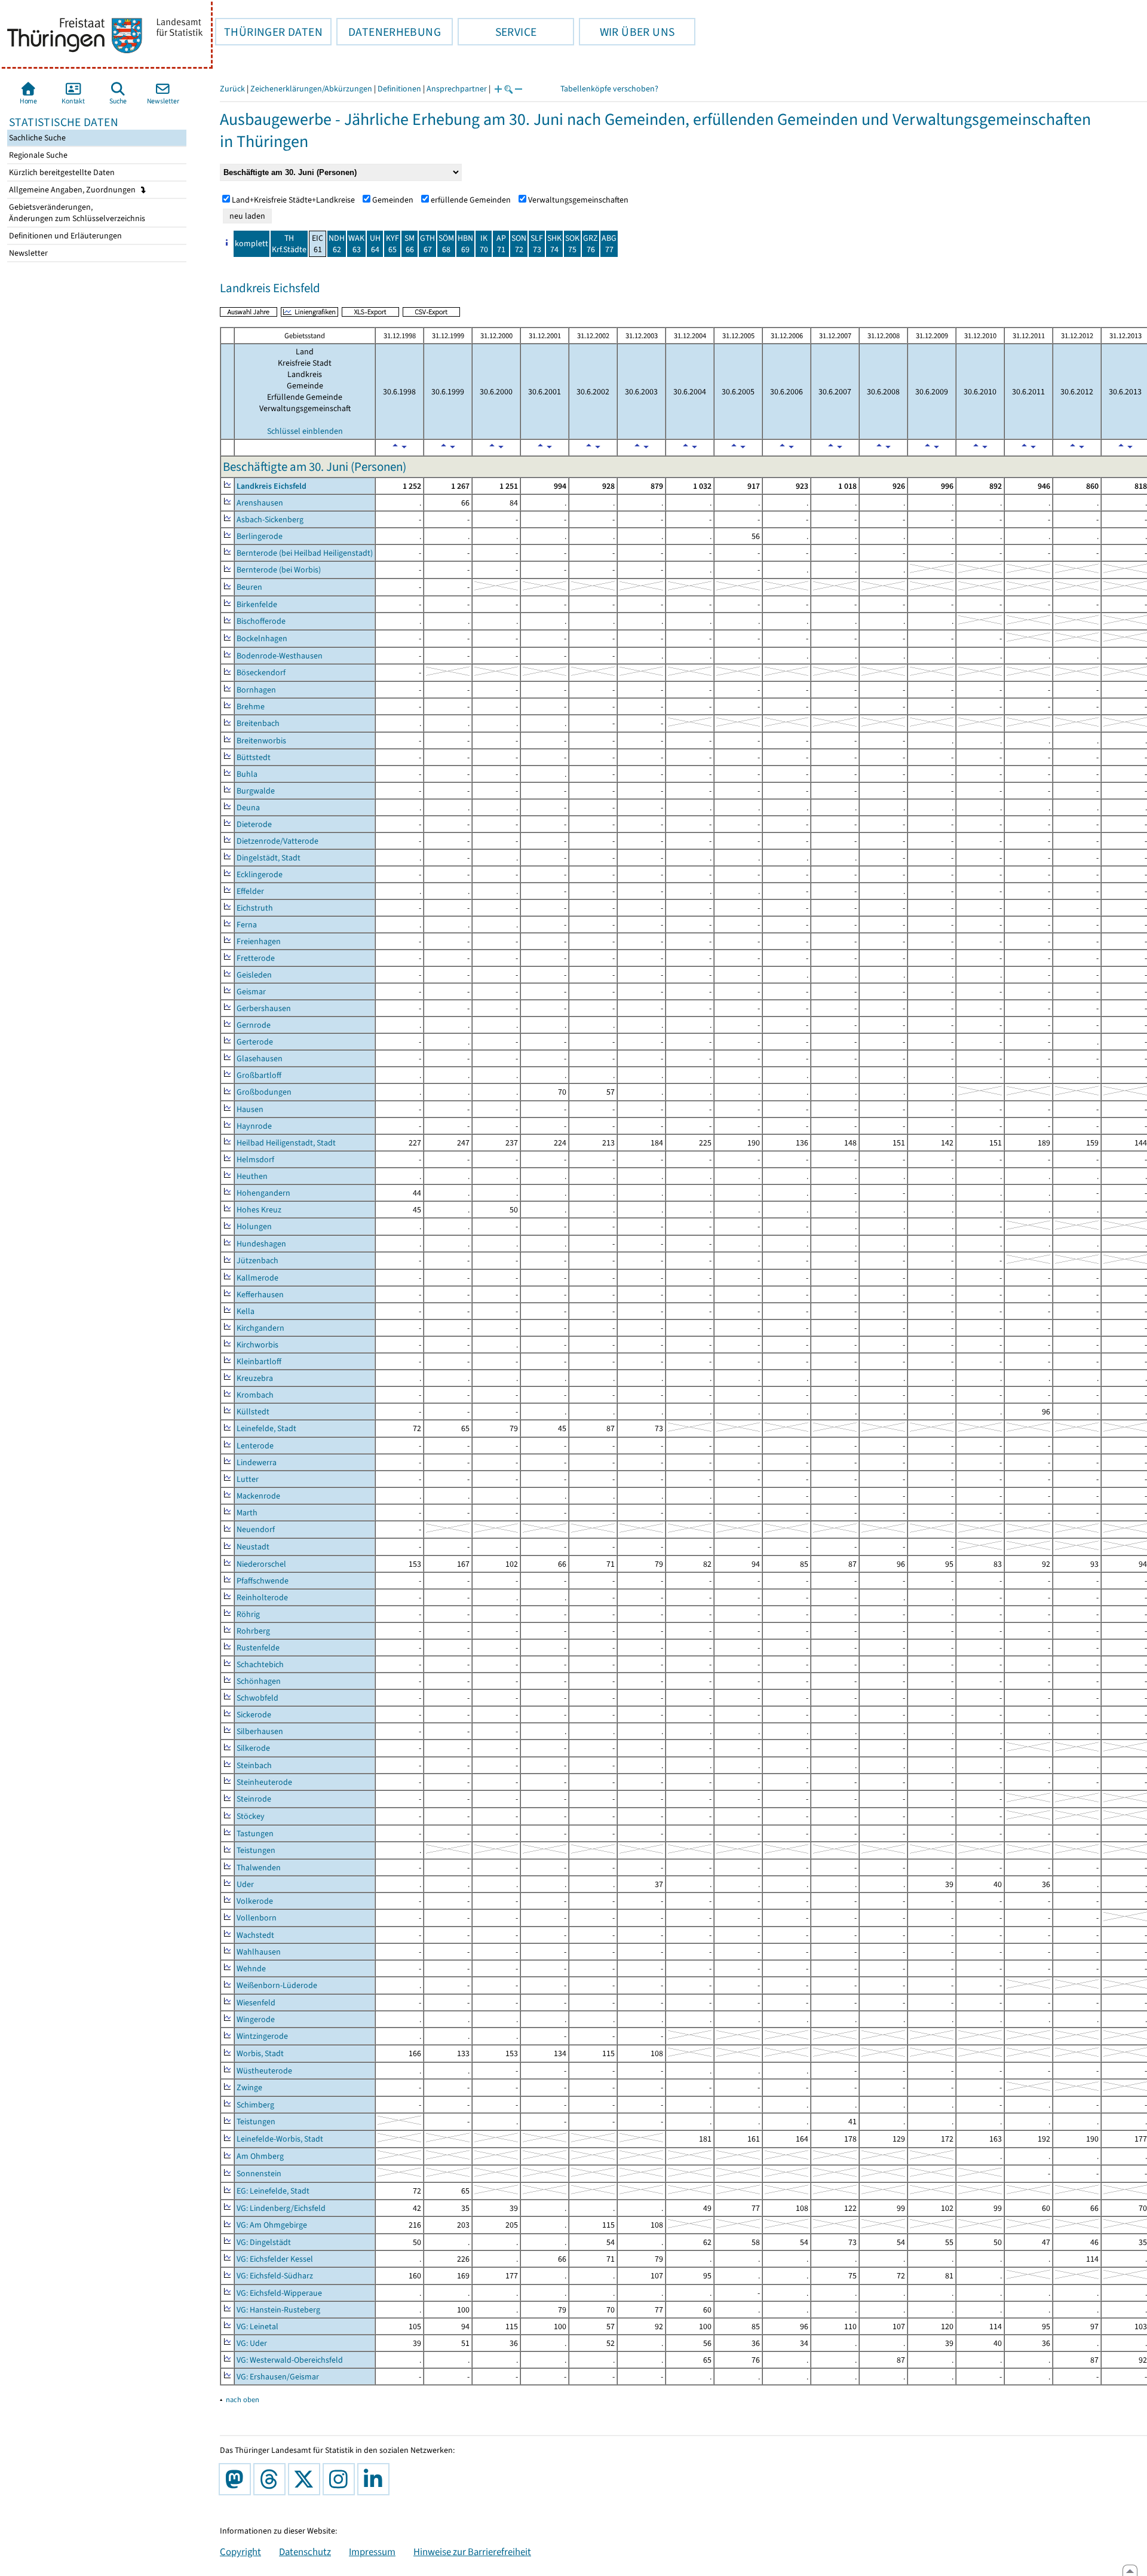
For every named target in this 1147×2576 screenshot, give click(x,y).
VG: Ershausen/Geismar (278, 2377)
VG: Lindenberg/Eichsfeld (281, 2208)
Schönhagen (259, 1681)
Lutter (248, 1479)
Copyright (240, 2552)
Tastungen (255, 1834)
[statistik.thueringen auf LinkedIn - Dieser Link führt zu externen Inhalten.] (376, 2479)
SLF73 (537, 244)
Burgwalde (256, 791)
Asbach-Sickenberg (270, 520)
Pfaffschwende (263, 1581)
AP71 (501, 244)
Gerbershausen (264, 1008)
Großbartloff (259, 1075)
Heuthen (252, 1176)
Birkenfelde (257, 604)
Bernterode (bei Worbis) (279, 570)
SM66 (410, 244)
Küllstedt (253, 1412)
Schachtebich (260, 1664)
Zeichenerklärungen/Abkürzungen (311, 89)
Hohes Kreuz (259, 1210)
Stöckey (251, 1816)
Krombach (255, 1395)
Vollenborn (257, 1918)
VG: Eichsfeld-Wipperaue (279, 2293)
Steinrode (254, 1799)
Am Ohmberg (260, 2156)
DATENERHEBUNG (389, 32)
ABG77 (609, 244)
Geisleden (254, 975)
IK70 (484, 244)
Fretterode (256, 958)
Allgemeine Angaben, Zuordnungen (73, 190)
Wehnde (251, 1969)
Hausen (250, 1109)
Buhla (247, 774)
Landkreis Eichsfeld (272, 486)
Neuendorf (256, 1529)
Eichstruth (255, 908)
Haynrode (254, 1126)
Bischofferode (261, 621)
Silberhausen (260, 1731)
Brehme (251, 707)
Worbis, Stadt (260, 2053)
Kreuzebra (255, 1378)
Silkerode (253, 1748)
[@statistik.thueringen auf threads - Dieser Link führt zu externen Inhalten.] (272, 2479)
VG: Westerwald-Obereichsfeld (290, 2360)
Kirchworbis (257, 1345)
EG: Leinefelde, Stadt (273, 2191)
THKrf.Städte (289, 244)
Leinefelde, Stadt (266, 1428)
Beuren (249, 587)
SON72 (519, 244)
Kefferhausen (260, 1295)
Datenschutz (305, 2552)
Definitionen (399, 89)
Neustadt (253, 1547)
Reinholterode (262, 1598)
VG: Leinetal (257, 2327)
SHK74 (554, 244)
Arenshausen (260, 503)
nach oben (243, 2399)
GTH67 (427, 244)
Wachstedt (255, 1935)
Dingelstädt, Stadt (269, 858)
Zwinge (249, 2088)
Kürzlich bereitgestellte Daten (61, 172)
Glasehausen (260, 1059)
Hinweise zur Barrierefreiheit (472, 2552)
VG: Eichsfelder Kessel (275, 2259)
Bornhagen (256, 690)
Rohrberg (253, 1631)
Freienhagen (259, 941)
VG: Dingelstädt (264, 2242)
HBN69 (465, 244)
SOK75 (572, 244)
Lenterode (255, 1446)
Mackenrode (258, 1496)
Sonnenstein (259, 2174)
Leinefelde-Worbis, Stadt (280, 2139)
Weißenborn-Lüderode (277, 1985)
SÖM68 (446, 244)
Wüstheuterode (264, 2071)
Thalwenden (259, 1868)
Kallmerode (257, 1278)
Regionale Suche (37, 155)
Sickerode (254, 1715)
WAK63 (356, 244)
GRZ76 (591, 244)
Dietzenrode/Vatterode (277, 841)
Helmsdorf (255, 1160)
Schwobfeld (257, 1698)
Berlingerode (260, 536)
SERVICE (497, 32)
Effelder (250, 891)
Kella (246, 1311)
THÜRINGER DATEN (269, 32)
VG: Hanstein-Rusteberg (278, 2310)
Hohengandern (263, 1193)
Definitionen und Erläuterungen (65, 236)
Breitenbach (258, 723)
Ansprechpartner (457, 89)
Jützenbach (257, 1261)
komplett (252, 243)
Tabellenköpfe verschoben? (609, 89)
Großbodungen (264, 1092)
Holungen (254, 1226)
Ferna (247, 925)
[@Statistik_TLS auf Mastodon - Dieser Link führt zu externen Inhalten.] (237, 2479)
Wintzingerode (262, 2036)
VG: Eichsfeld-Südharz (275, 2276)
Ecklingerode (260, 875)
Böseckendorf (261, 673)
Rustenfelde (258, 1648)
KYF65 (392, 244)
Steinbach (254, 1765)
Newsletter (27, 253)
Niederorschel (261, 1564)
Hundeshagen (261, 1244)
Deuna (248, 808)
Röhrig (248, 1614)
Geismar (251, 992)
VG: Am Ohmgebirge (272, 2225)
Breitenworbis (261, 741)
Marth (247, 1513)
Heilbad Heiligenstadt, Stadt (286, 1143)
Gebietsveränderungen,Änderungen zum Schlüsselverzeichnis (76, 213)
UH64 (375, 244)
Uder (245, 1884)
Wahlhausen (259, 1952)
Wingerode (256, 2019)
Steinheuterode (264, 1782)
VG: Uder (252, 2343)
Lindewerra (257, 1462)
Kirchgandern (260, 1328)
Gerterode (255, 1042)
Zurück (232, 89)
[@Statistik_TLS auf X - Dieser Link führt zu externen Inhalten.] (306, 2479)
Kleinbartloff (259, 1361)
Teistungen (256, 1850)
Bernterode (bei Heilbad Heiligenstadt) (305, 553)
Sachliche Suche (36, 138)
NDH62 (337, 244)
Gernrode (254, 1025)
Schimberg (255, 2105)
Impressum (372, 2552)
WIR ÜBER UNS (627, 32)
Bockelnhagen (262, 638)
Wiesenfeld (256, 2003)
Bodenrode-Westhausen (280, 656)
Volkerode (255, 1901)
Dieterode (254, 824)
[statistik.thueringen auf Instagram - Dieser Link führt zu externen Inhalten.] (341, 2479)
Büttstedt (254, 757)
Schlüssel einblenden (305, 431)
